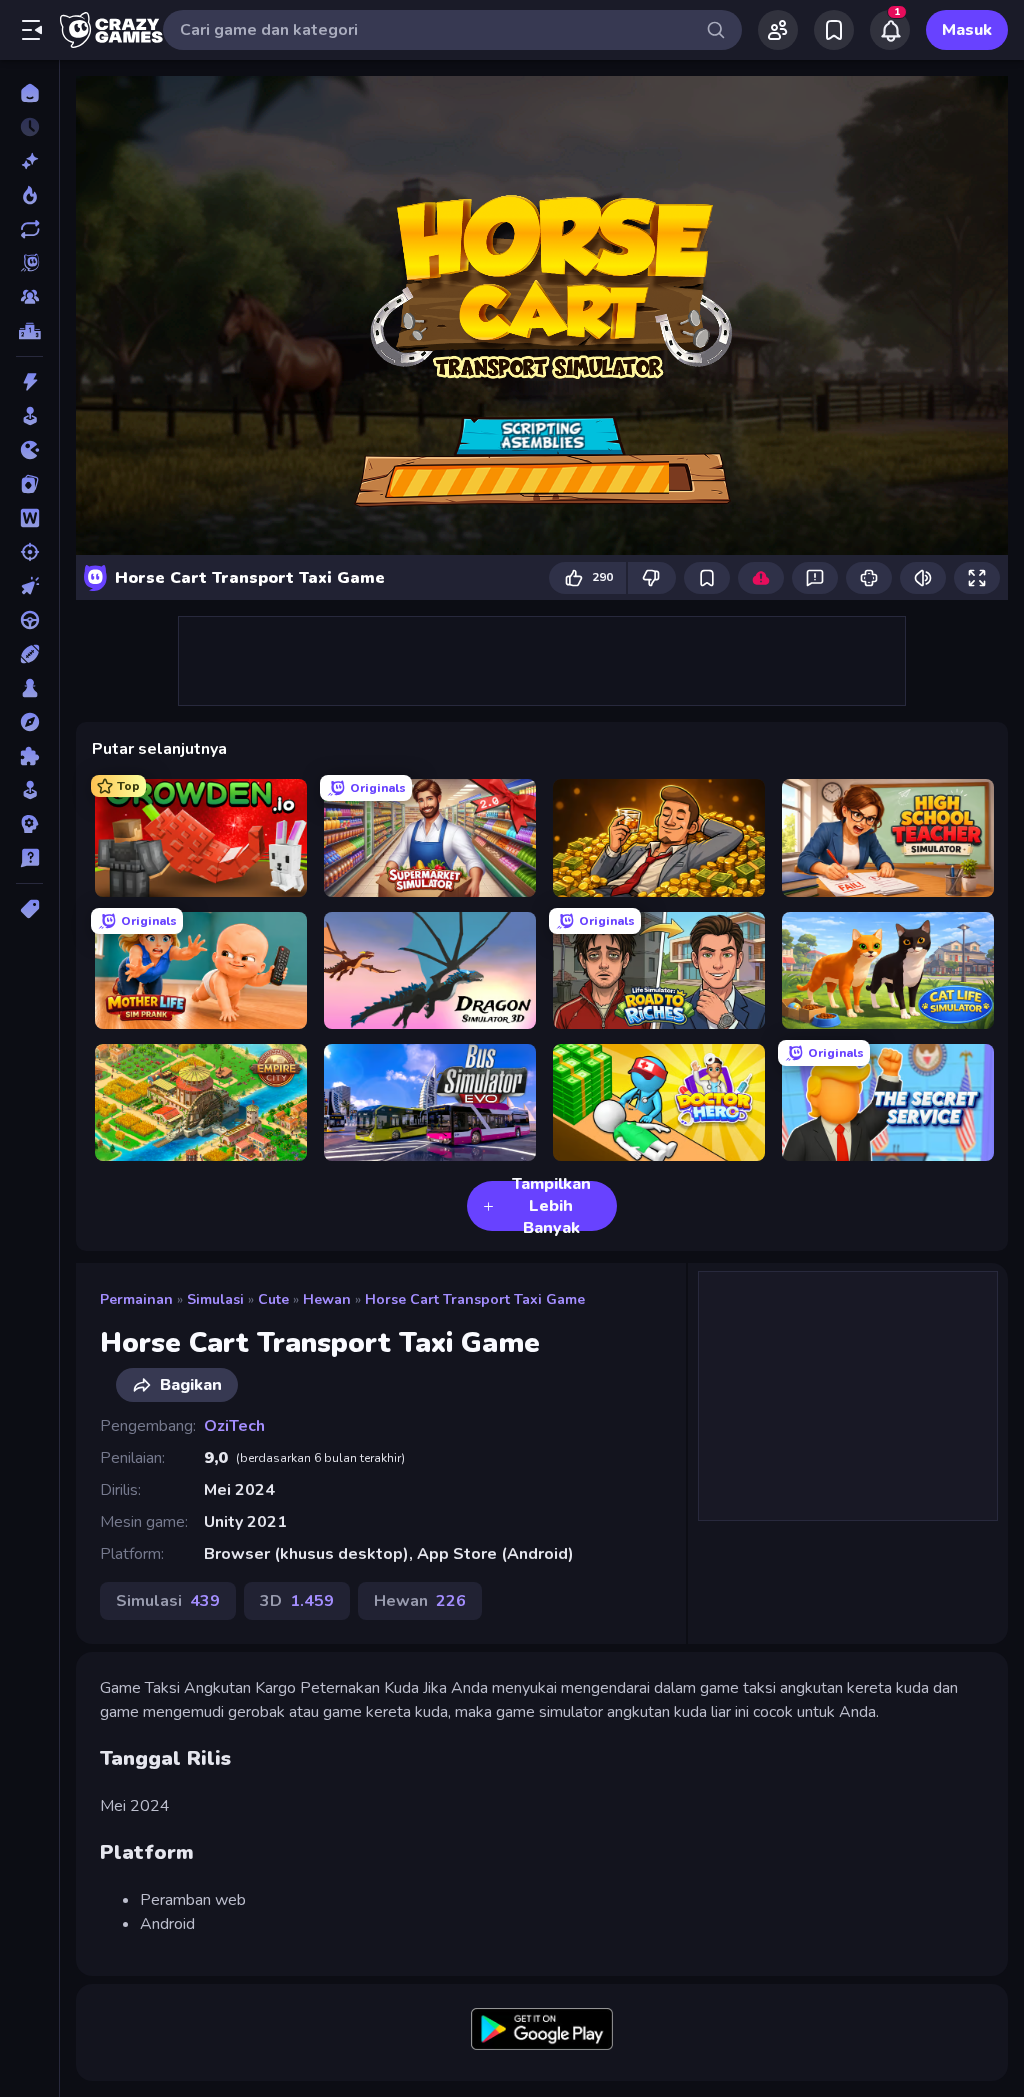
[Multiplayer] (29, 297)
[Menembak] (29, 552)
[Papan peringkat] (29, 331)
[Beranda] (29, 93)
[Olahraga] (29, 654)
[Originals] (29, 263)
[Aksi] (29, 382)
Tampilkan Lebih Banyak (551, 1206)
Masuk (967, 30)
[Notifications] (890, 30)
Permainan (136, 1299)
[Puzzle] (29, 756)
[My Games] (834, 30)
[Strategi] (29, 824)
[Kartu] (29, 484)
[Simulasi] (29, 790)
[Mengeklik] (29, 586)
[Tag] (29, 909)
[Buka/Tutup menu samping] (32, 30)
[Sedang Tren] (29, 195)
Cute (273, 1299)
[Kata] (29, 518)
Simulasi (215, 1299)
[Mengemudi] (29, 620)
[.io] (29, 450)
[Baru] (29, 161)
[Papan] (29, 688)
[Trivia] (29, 858)
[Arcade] (29, 416)
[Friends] (778, 30)
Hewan (327, 1299)
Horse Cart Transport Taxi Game (475, 1299)
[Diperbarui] (29, 229)
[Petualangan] (29, 722)
